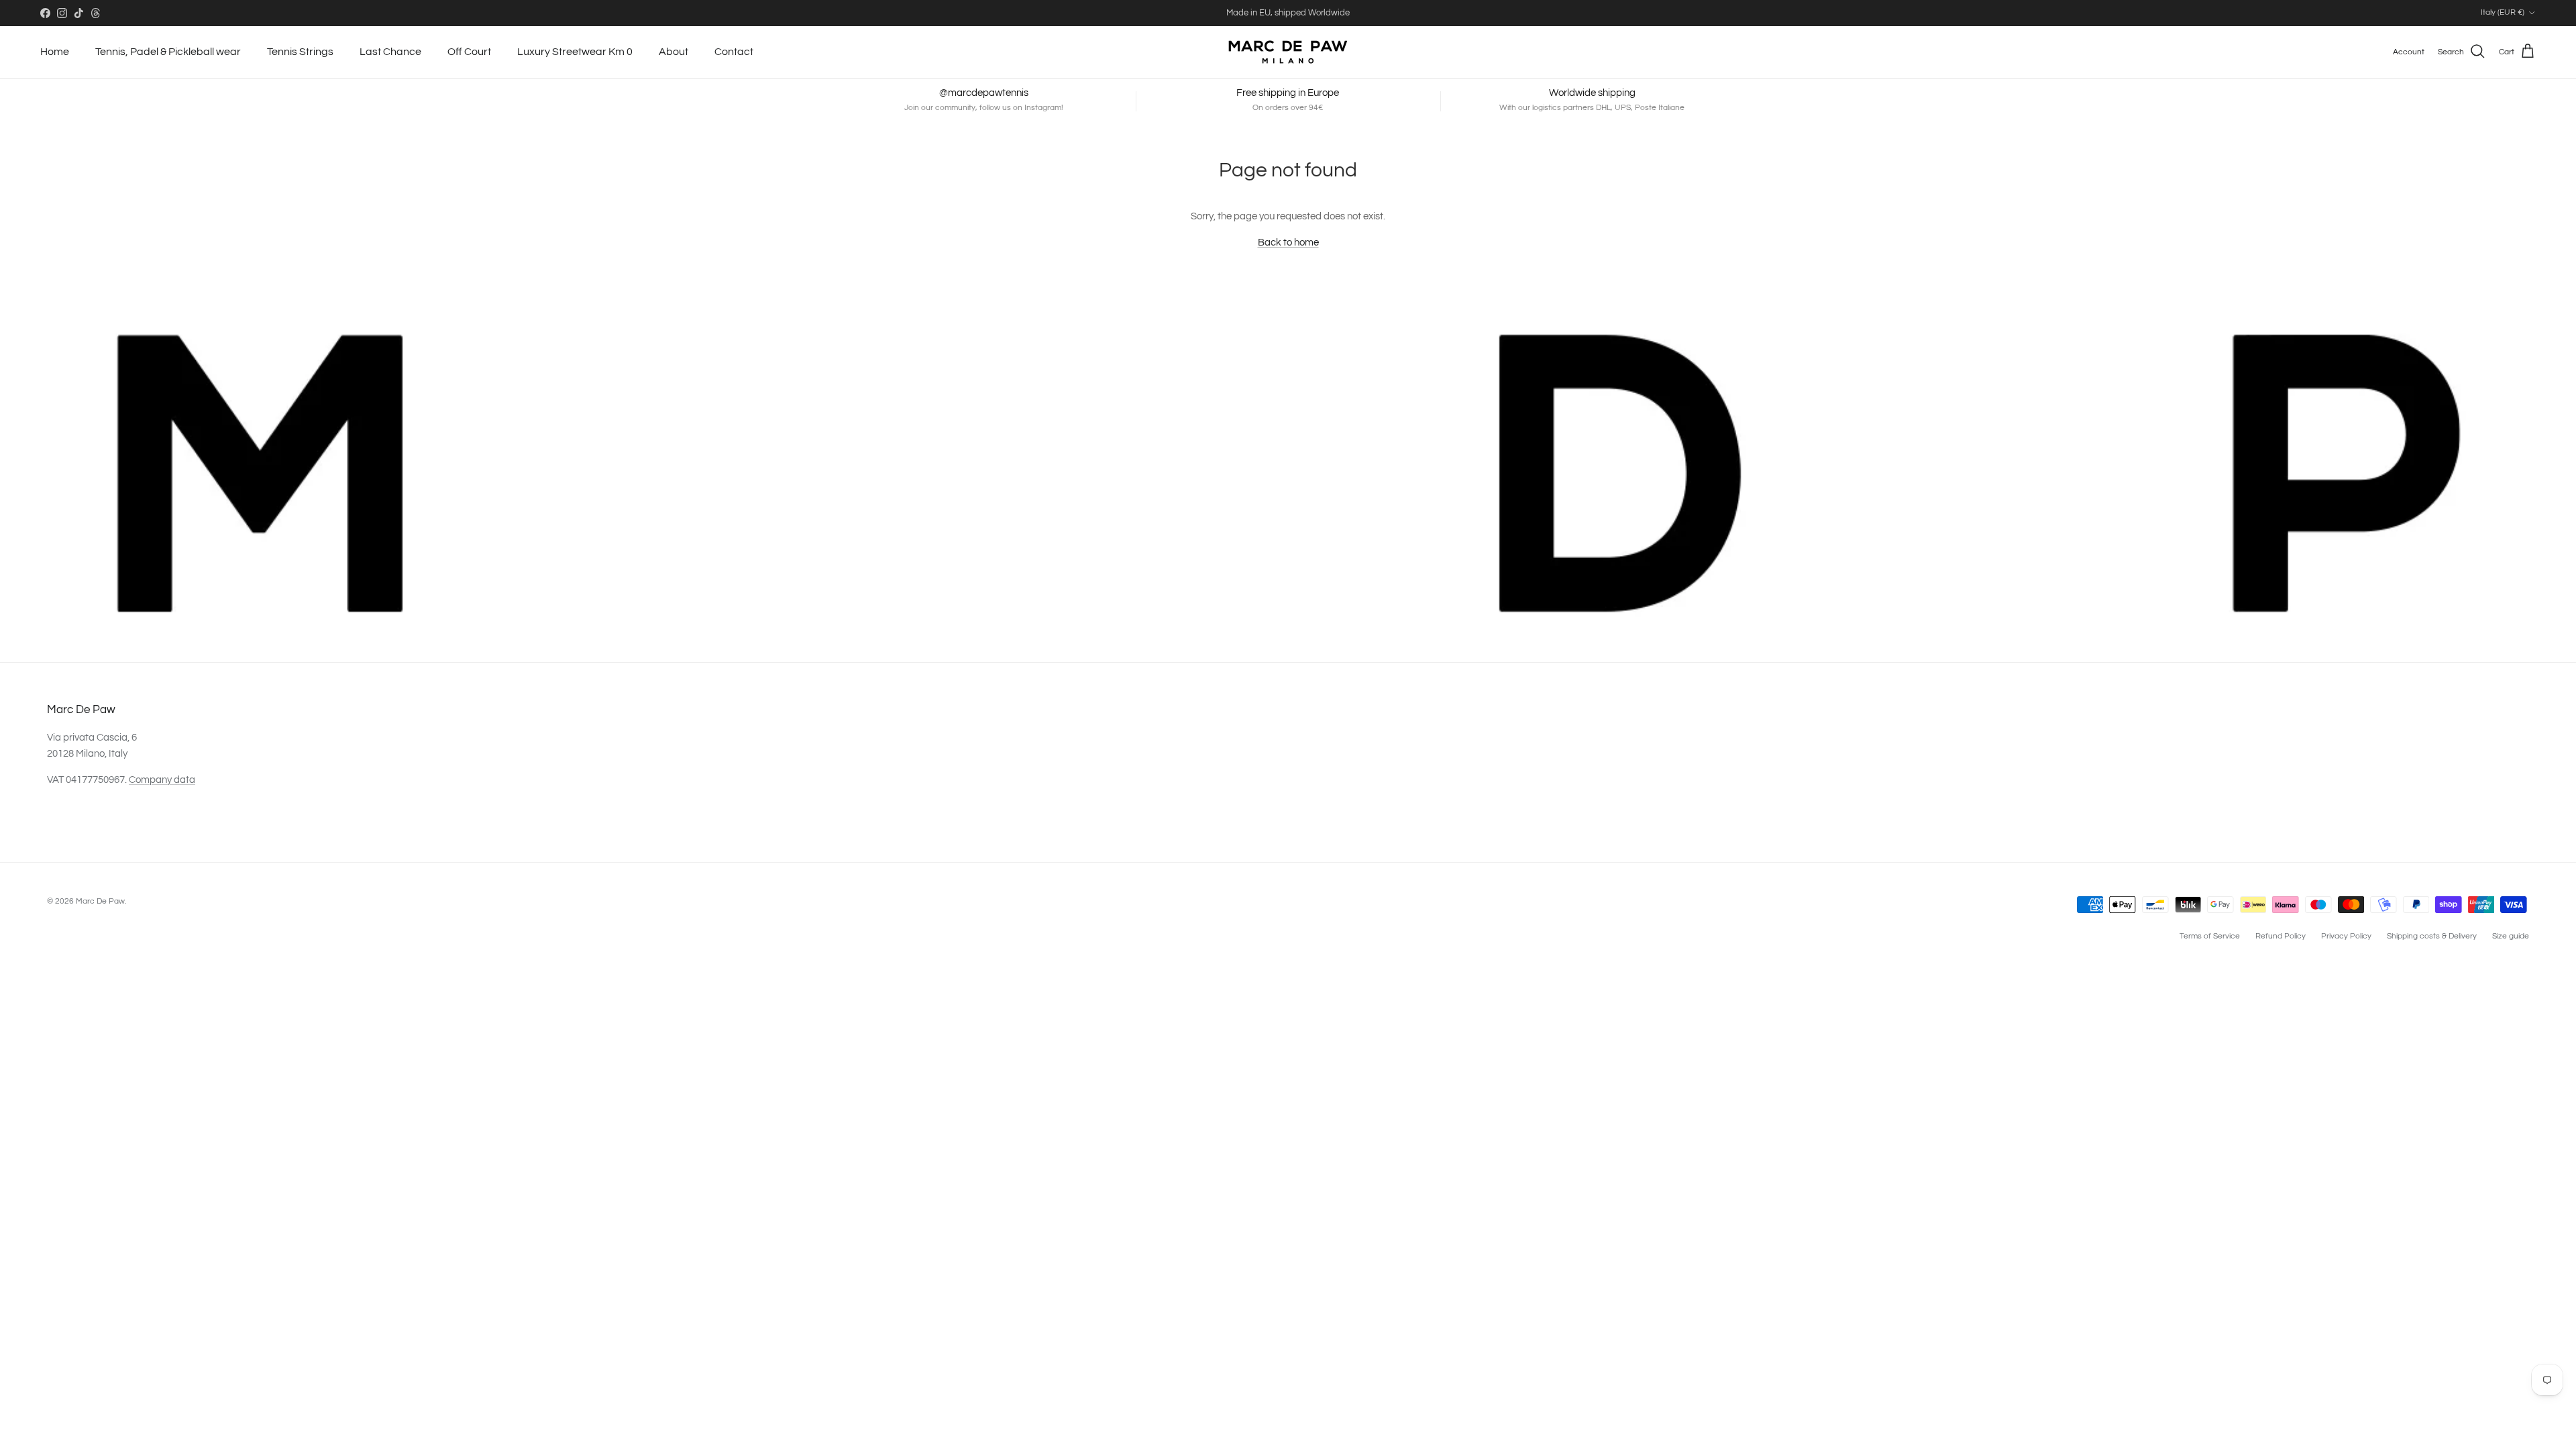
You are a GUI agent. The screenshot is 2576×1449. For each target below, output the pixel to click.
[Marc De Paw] (1288, 52)
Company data (162, 780)
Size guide (2511, 936)
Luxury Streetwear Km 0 (575, 52)
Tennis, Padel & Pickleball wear (168, 52)
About (674, 52)
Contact (734, 52)
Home (55, 52)
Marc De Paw (100, 901)
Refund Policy (2280, 936)
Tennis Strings (300, 52)
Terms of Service (2210, 936)
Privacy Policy (2346, 936)
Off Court (469, 52)
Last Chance (390, 52)
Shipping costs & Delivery (2432, 936)
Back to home (1288, 243)
